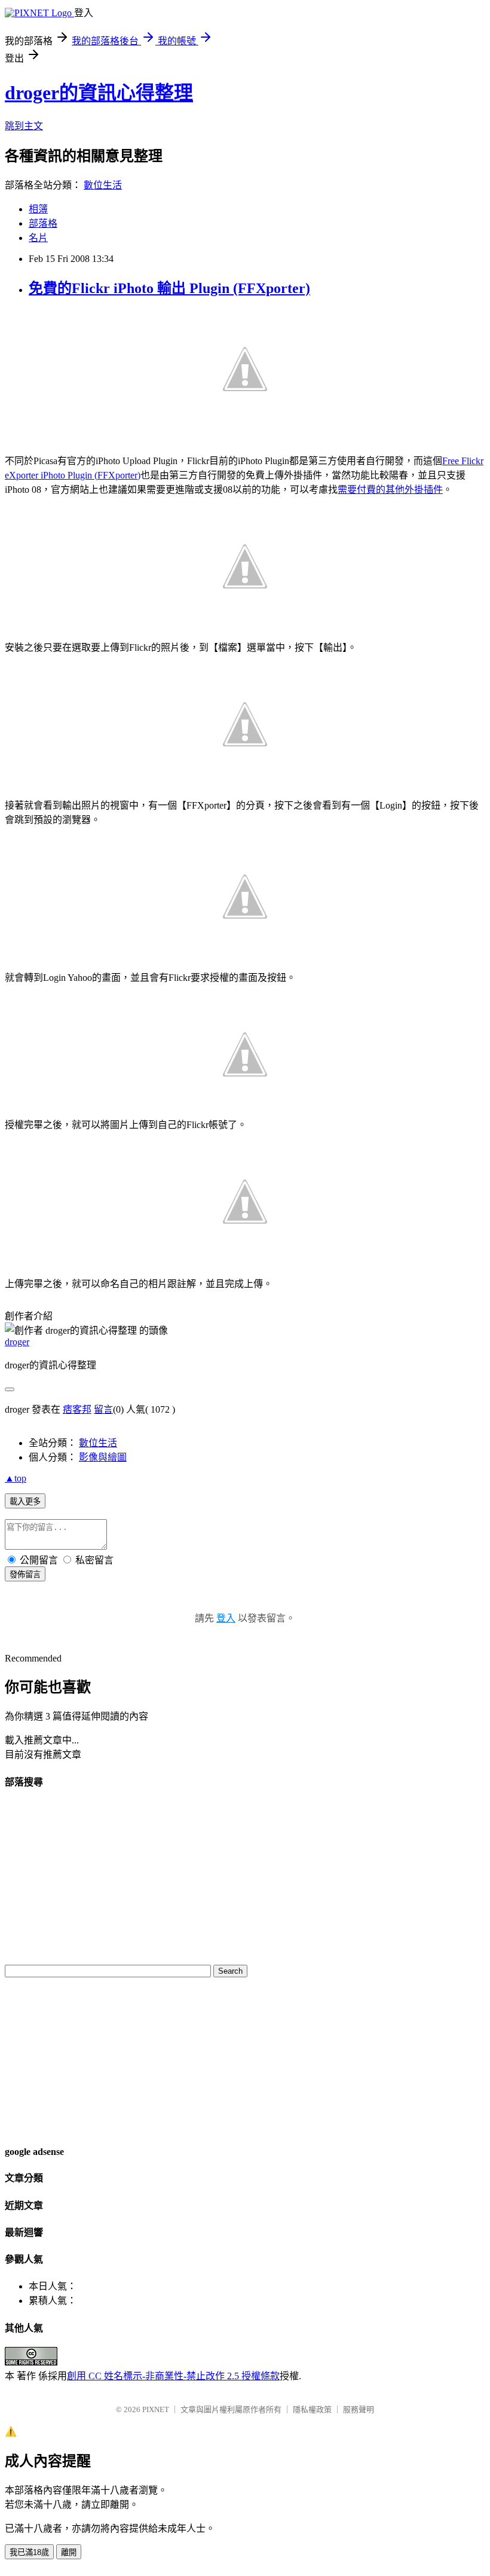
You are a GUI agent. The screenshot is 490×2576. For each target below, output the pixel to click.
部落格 (43, 223)
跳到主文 (24, 126)
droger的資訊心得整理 (99, 93)
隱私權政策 (312, 2409)
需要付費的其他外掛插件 (390, 490)
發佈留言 (25, 1574)
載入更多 (25, 1502)
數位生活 (103, 185)
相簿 (38, 209)
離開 (69, 2552)
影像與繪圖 (103, 1457)
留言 (103, 1409)
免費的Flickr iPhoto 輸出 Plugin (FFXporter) (169, 288)
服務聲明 (359, 2409)
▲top (16, 1478)
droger (17, 1342)
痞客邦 (77, 1409)
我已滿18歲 (29, 2552)
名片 (38, 238)
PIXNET (156, 2409)
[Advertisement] (41, 2060)
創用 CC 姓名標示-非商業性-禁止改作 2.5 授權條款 (173, 2376)
